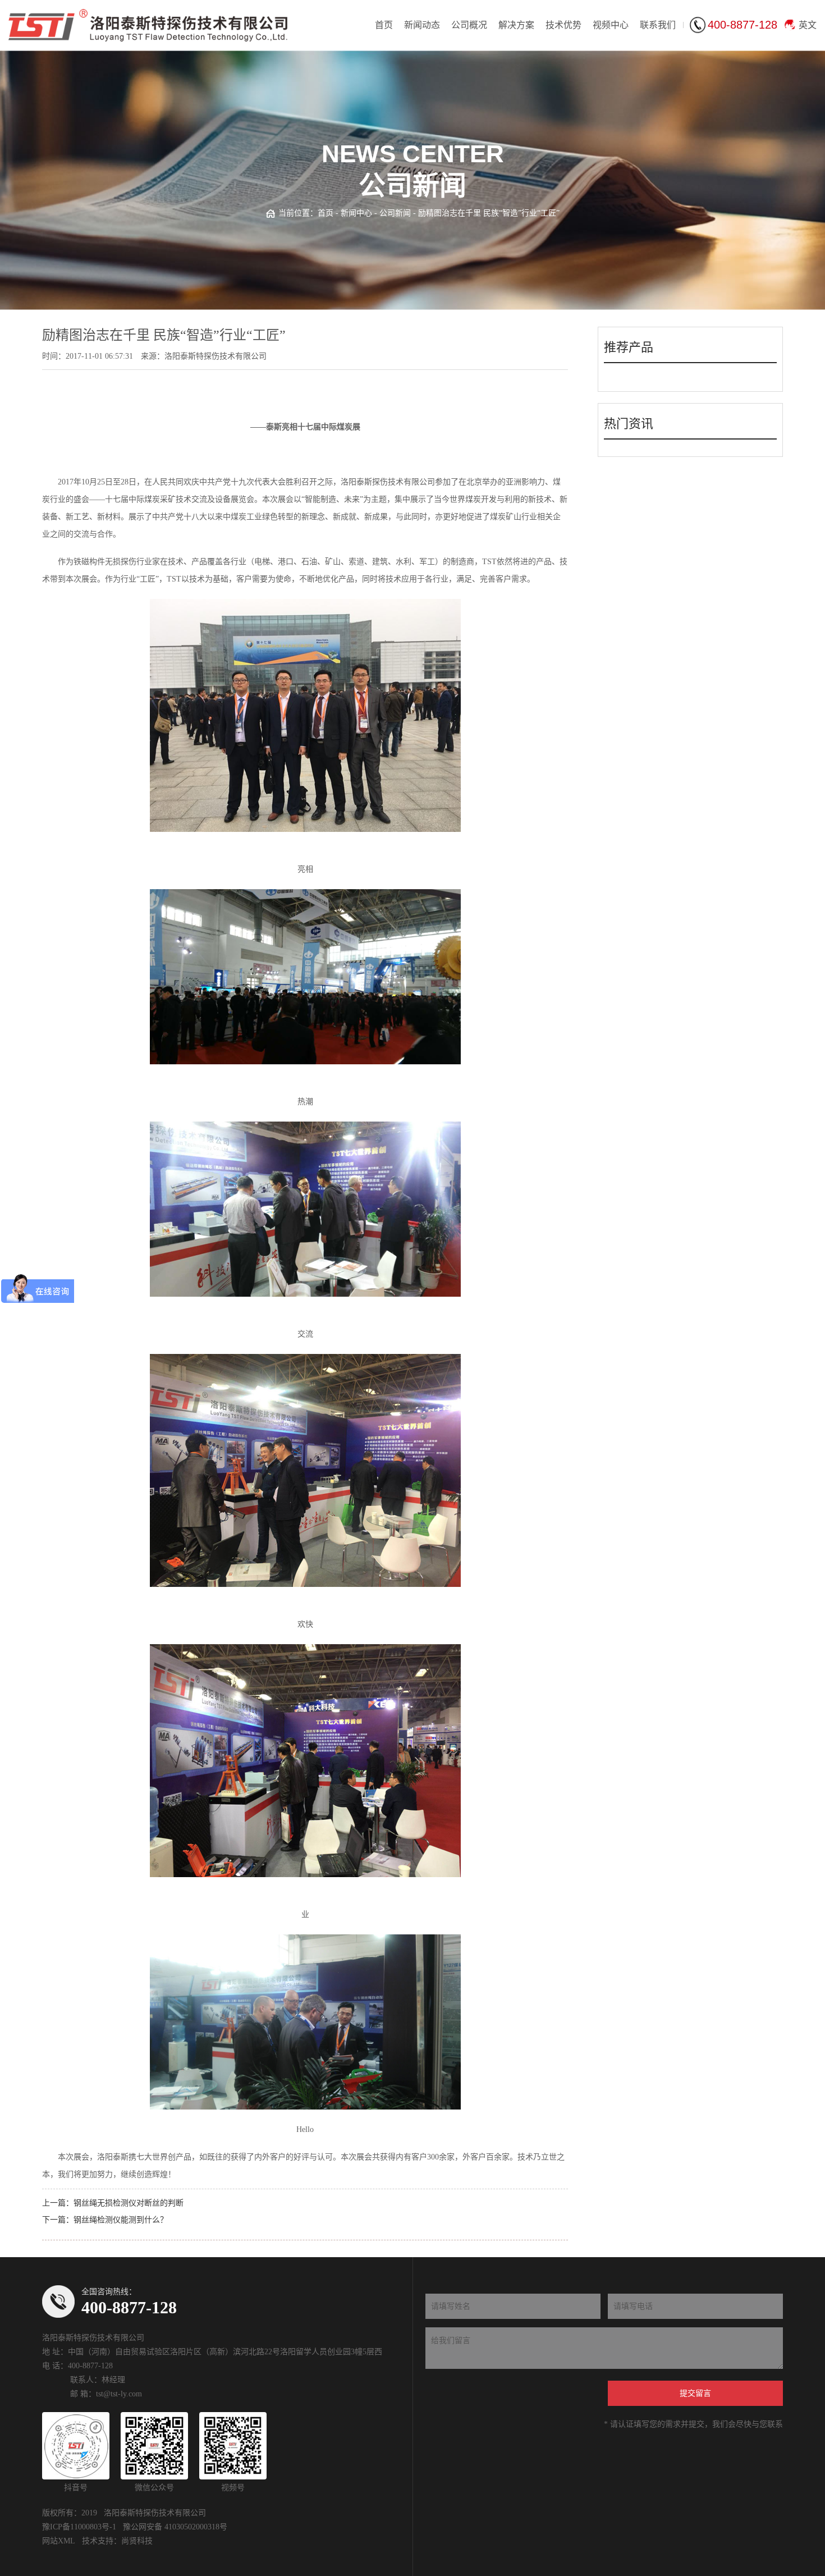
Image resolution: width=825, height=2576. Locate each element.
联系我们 (658, 25)
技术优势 (563, 25)
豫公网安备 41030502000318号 (175, 2527)
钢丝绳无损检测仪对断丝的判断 (129, 2203)
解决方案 (516, 25)
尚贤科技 (137, 2541)
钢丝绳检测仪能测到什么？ (121, 2220)
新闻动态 (422, 25)
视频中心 (611, 25)
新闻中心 (356, 213)
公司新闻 (395, 213)
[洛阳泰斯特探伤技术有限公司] (148, 25)
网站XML (59, 2541)
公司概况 (469, 25)
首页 (384, 25)
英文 (808, 25)
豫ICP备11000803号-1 (79, 2527)
